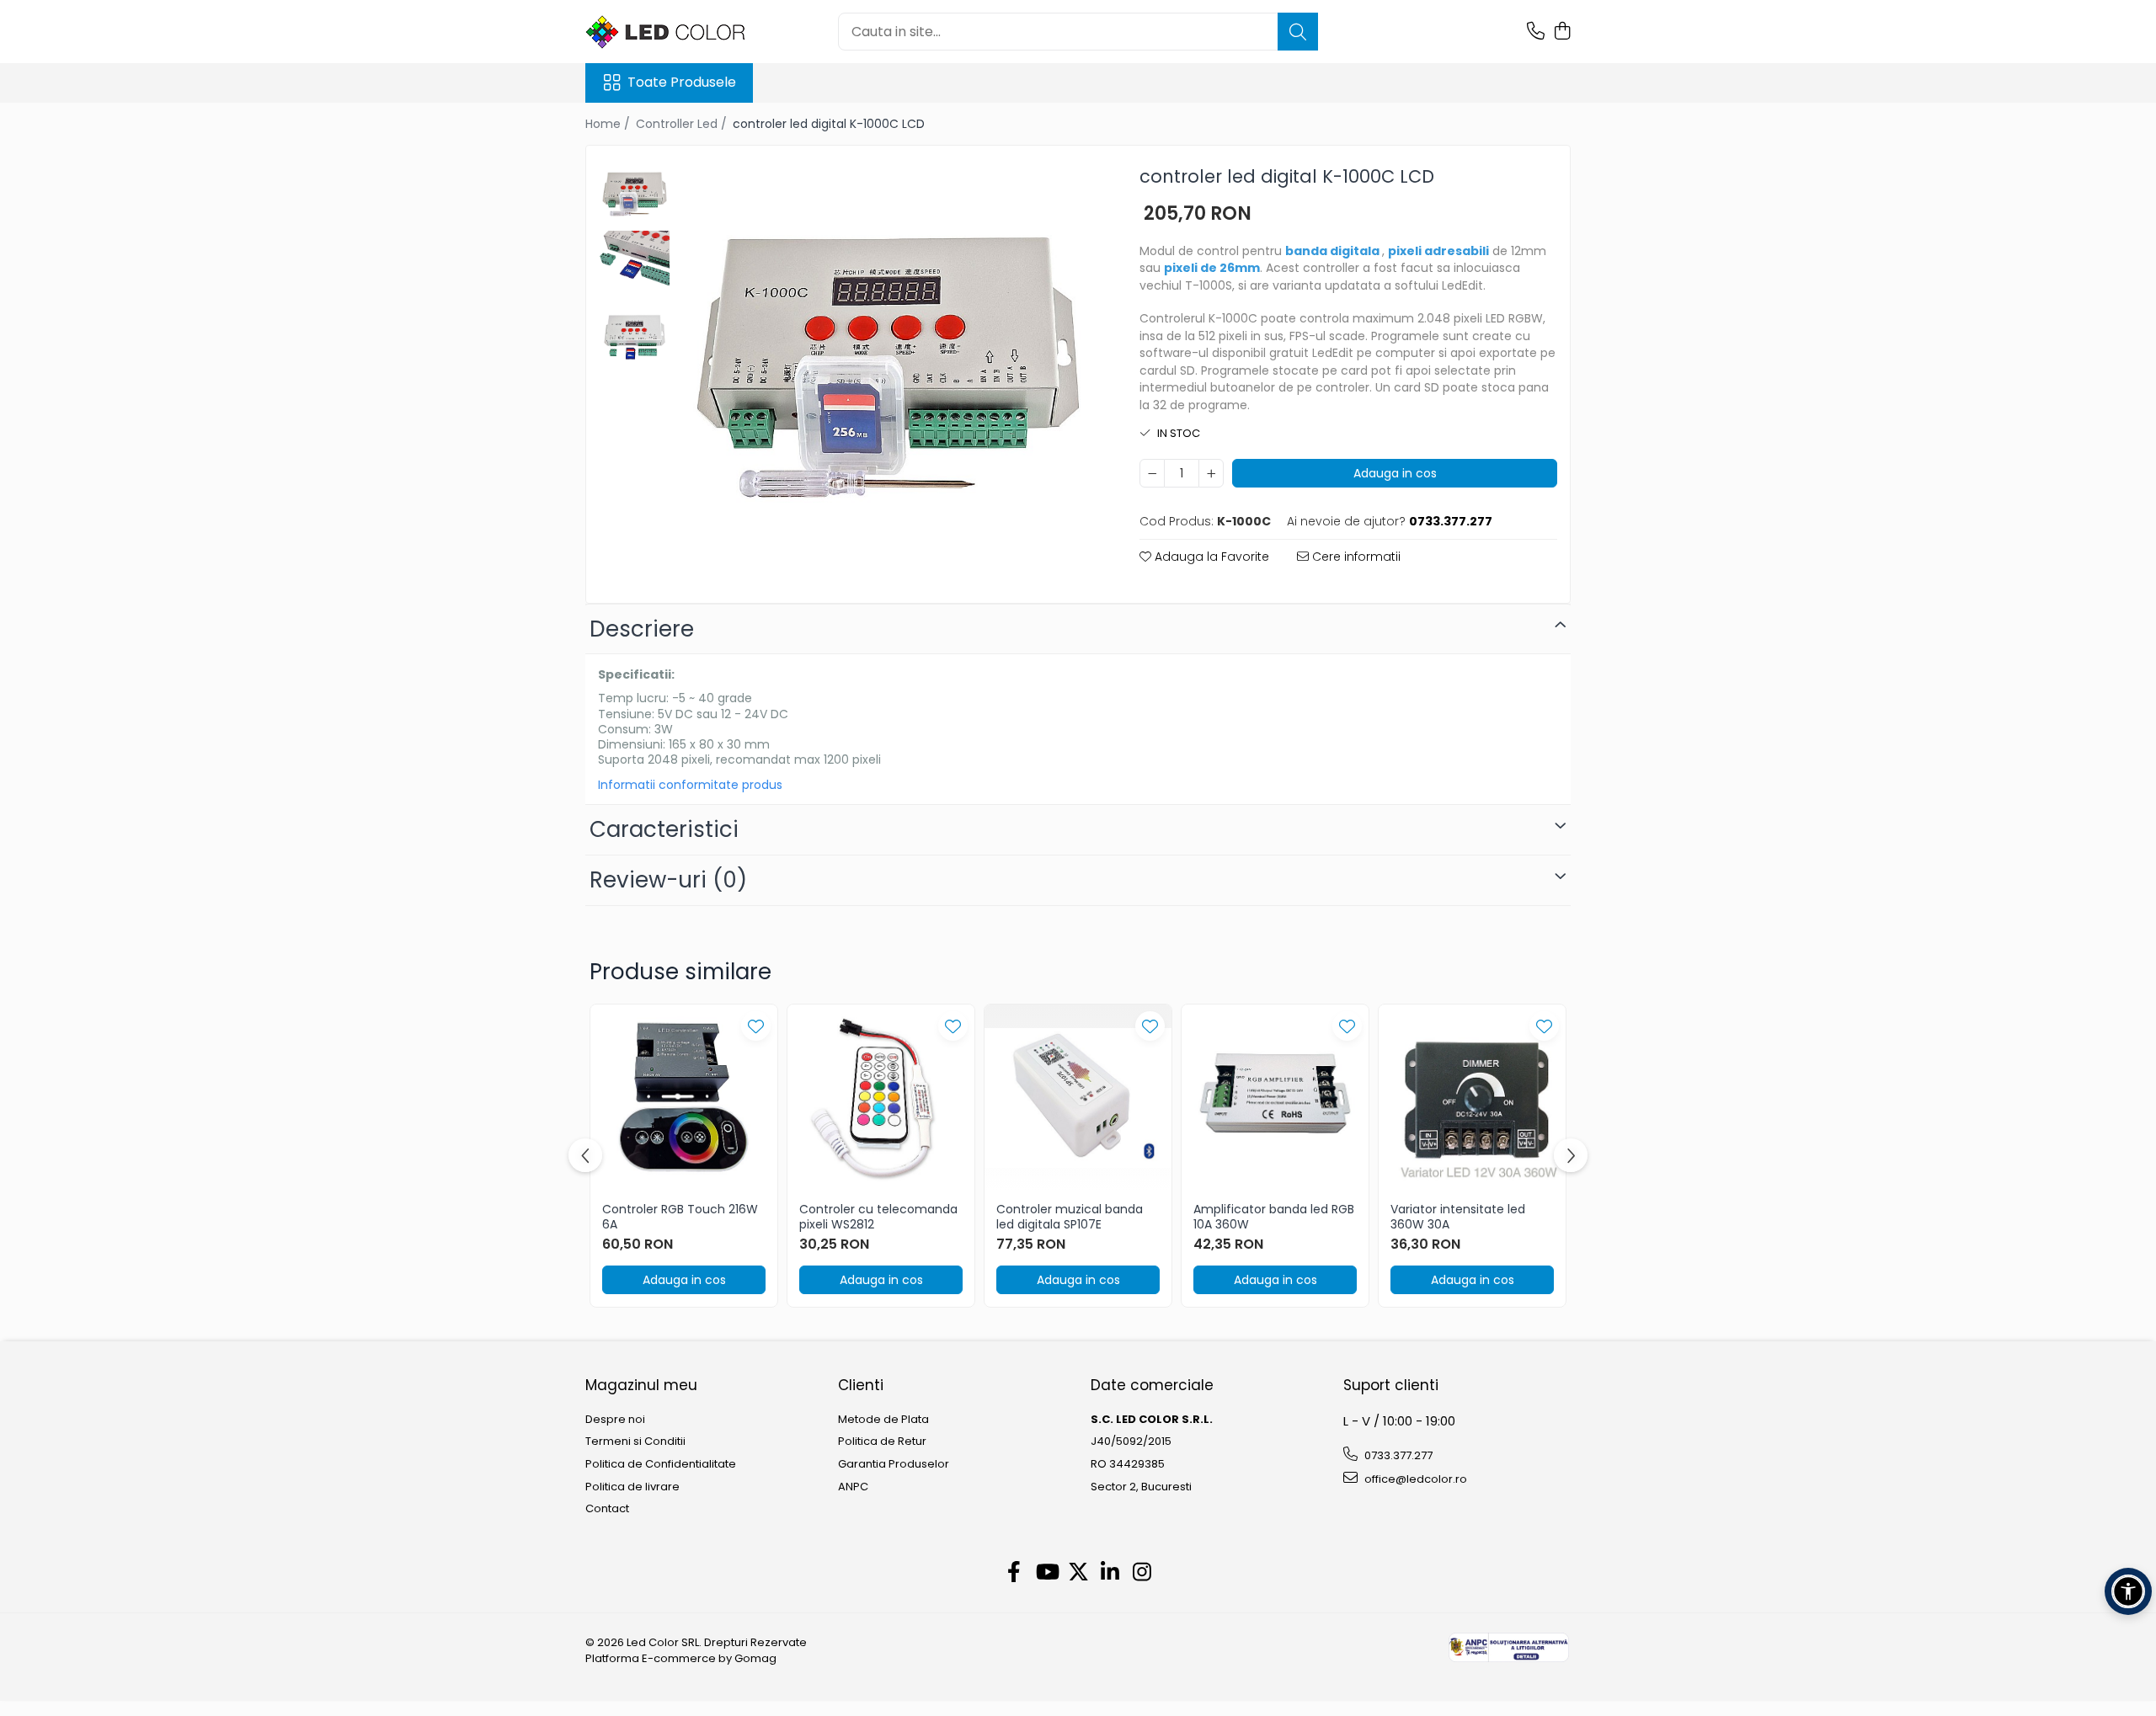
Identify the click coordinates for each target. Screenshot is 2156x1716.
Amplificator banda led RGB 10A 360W (1274, 1217)
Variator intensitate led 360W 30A (1458, 1217)
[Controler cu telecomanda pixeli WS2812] (881, 1098)
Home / (609, 124)
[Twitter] (1078, 1573)
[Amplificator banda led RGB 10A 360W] (1275, 1098)
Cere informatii (1355, 557)
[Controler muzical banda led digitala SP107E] (1078, 1098)
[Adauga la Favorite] (756, 1026)
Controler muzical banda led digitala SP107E (1070, 1217)
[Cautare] (1298, 32)
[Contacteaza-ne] (1536, 32)
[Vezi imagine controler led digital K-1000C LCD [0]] (635, 194)
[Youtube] (1046, 1573)
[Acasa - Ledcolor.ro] (670, 32)
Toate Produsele (682, 83)
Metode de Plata (883, 1420)
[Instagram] (1142, 1573)
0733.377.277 (1397, 1455)
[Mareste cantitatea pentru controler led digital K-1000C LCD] (1211, 473)
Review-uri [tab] (668, 880)
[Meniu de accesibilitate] (2128, 1591)
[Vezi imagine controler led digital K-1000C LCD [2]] (635, 337)
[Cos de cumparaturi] (1562, 32)
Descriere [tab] (642, 629)
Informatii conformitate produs (690, 785)
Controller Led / (683, 124)
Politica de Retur (882, 1442)
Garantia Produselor (894, 1464)
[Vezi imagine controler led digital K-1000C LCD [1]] (635, 266)
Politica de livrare (632, 1487)
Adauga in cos (1395, 473)
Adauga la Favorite (1210, 557)
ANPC (853, 1487)
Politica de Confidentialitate (661, 1464)
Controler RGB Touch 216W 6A (680, 1217)
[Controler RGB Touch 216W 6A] (684, 1098)
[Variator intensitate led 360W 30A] (1472, 1098)
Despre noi (615, 1420)
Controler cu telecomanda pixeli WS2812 (878, 1217)
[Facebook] (1014, 1573)
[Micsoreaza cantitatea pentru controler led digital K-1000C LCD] (1152, 473)
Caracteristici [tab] (664, 829)
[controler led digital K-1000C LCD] (888, 368)
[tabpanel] (888, 368)
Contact (607, 1509)
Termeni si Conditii (635, 1442)
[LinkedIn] (1110, 1573)
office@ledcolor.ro (1414, 1479)
